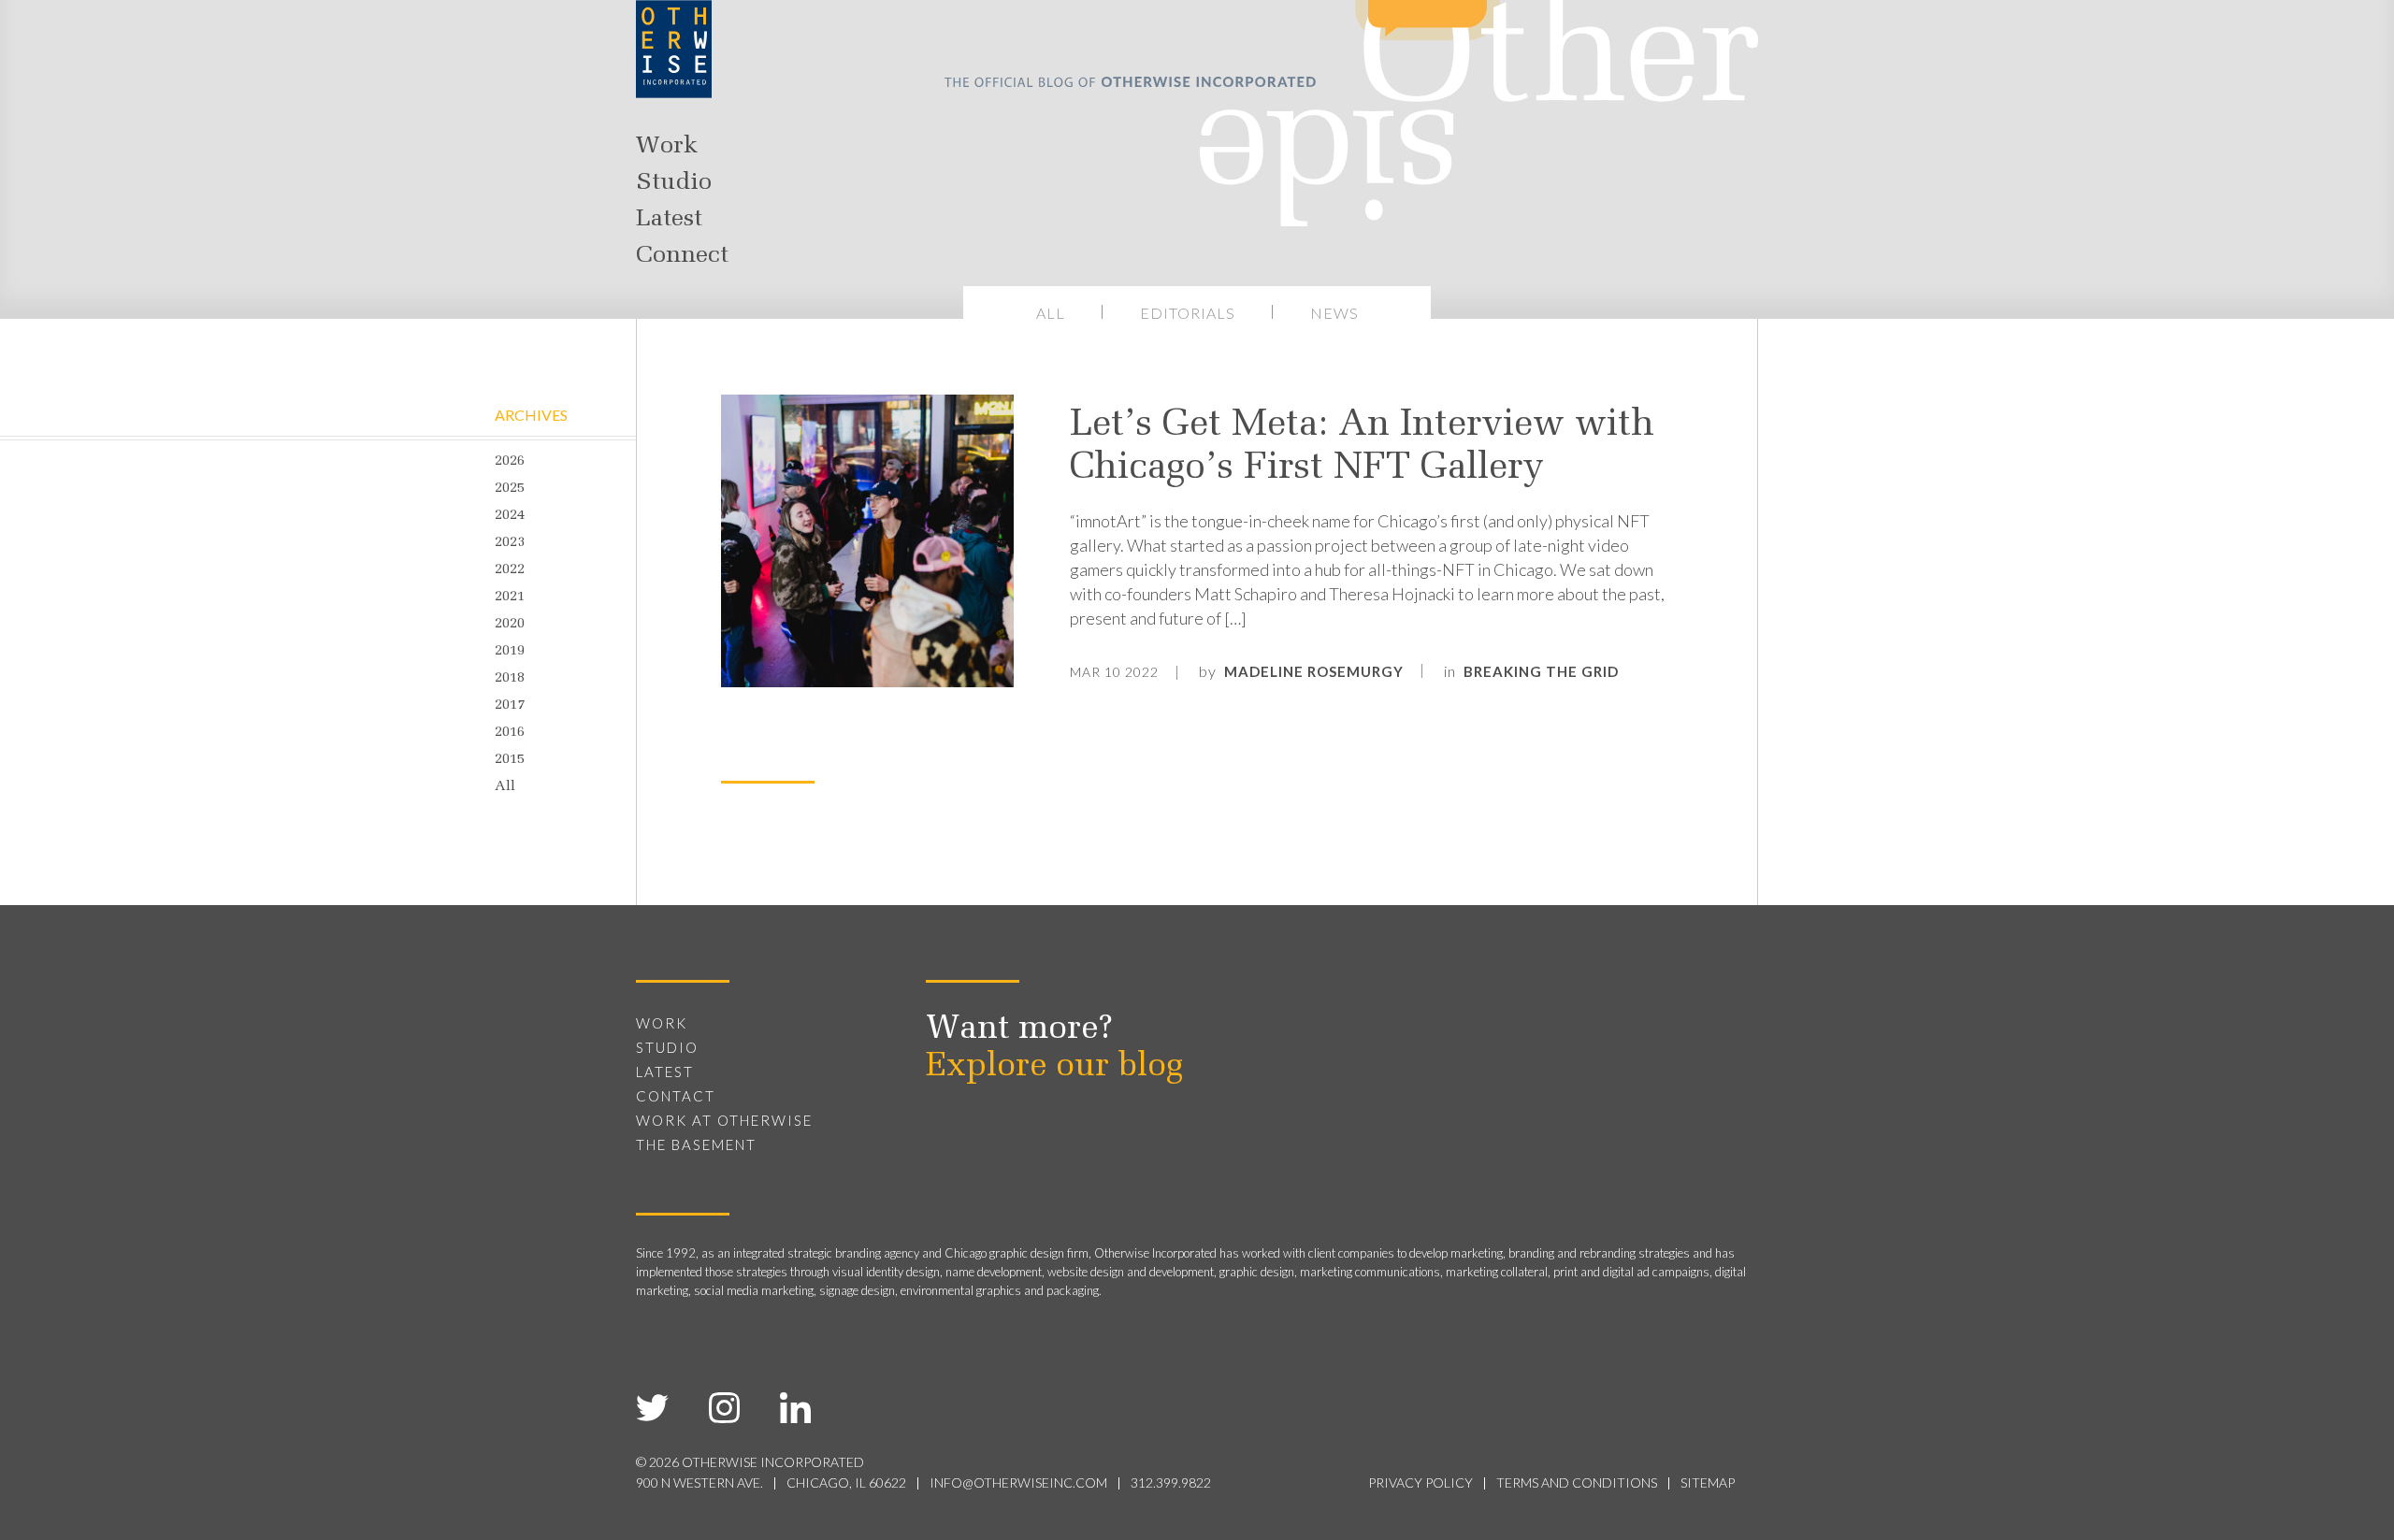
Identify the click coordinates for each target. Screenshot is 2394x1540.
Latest (669, 220)
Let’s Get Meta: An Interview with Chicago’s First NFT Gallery (1362, 447)
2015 (510, 760)
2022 (510, 570)
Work (667, 147)
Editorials (1188, 313)
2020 (510, 624)
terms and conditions (1577, 1482)
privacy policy (1421, 1482)
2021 (510, 597)
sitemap (1708, 1482)
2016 (510, 733)
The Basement (696, 1144)
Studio (674, 183)
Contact (676, 1096)
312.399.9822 (1171, 1482)
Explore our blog (1054, 1067)
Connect (682, 256)
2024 (510, 516)
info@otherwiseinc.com (1018, 1482)
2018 (510, 678)
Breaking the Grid (1541, 671)
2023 (510, 543)
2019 (510, 651)
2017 (510, 705)
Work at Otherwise (724, 1120)
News (1334, 313)
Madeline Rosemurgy (1314, 671)
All (1051, 313)
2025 (510, 489)
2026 (510, 461)
